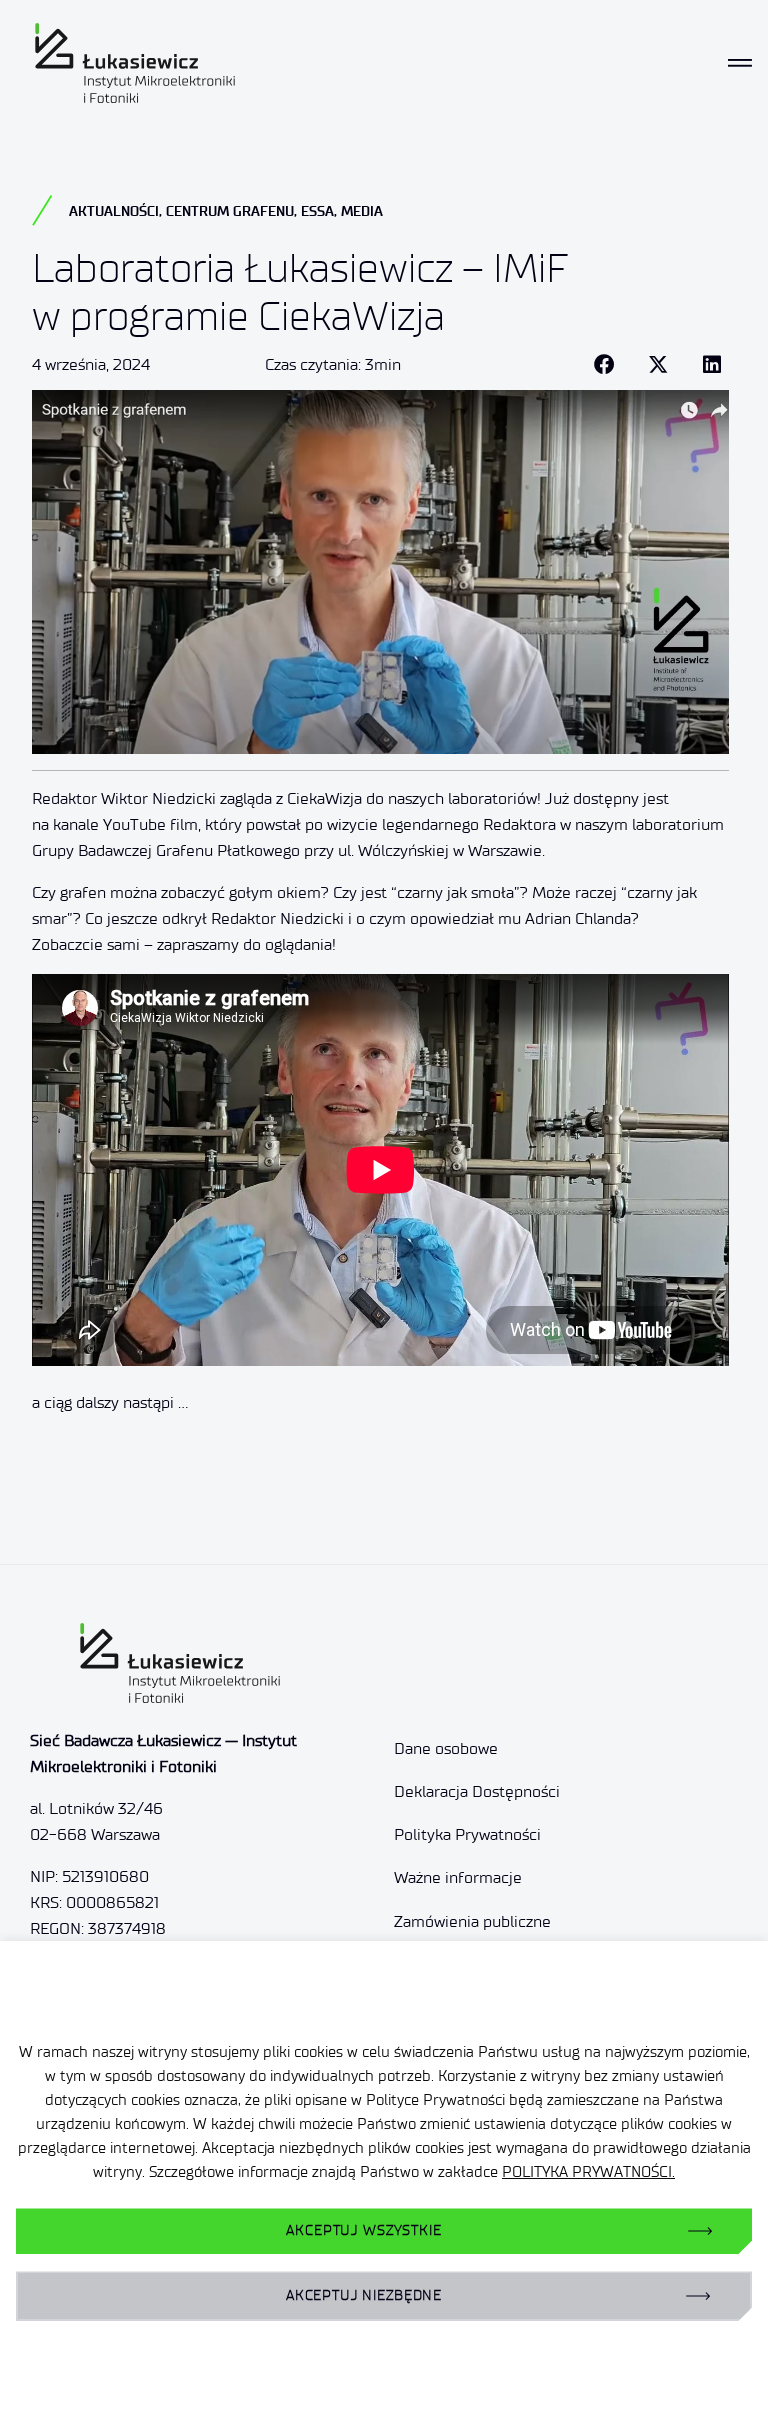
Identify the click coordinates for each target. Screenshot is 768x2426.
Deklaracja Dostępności (477, 1791)
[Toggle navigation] (740, 63)
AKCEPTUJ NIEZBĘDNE (364, 2295)
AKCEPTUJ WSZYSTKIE (363, 2230)
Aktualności (114, 211)
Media (362, 211)
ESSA (317, 211)
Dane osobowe (446, 1748)
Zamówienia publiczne (472, 1921)
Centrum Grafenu (230, 211)
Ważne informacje (458, 1877)
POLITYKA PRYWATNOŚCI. (588, 2172)
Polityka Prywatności (467, 1834)
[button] (604, 365)
